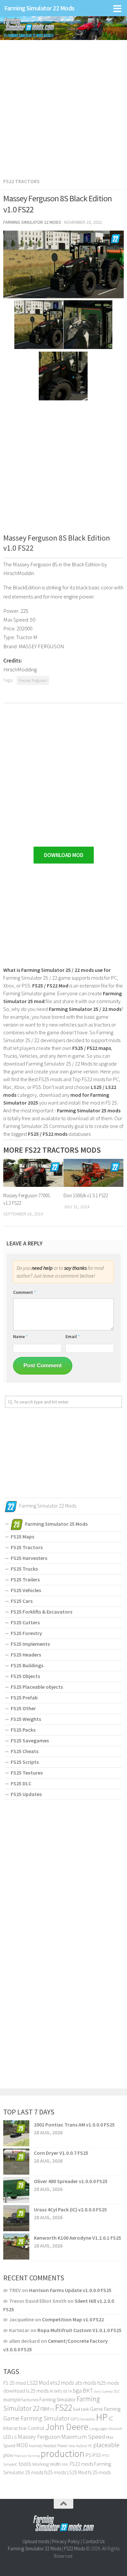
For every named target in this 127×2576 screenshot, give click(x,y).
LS (14, 2437)
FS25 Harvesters (29, 1558)
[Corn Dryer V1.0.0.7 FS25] (16, 2162)
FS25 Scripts (25, 1762)
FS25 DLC (21, 1783)
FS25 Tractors (27, 1547)
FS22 (64, 2408)
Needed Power (56, 2446)
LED (7, 2437)
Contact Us (94, 2541)
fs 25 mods (99, 2472)
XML (65, 2464)
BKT (88, 2390)
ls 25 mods (37, 2391)
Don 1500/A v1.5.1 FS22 (86, 1195)
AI (51, 2391)
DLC (117, 2391)
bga (77, 2390)
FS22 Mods (75, 2549)
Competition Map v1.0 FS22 (73, 2319)
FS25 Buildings (27, 1665)
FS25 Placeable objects (37, 1687)
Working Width (47, 2464)
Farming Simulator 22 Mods (39, 8)
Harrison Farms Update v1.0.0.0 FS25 (70, 2290)
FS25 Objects (25, 1676)
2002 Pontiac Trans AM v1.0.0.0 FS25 (74, 2125)
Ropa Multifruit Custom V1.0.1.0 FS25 (79, 2330)
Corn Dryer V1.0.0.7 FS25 (61, 2153)
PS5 (97, 2455)
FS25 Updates (26, 1794)
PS (89, 2455)
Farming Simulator (57, 2400)
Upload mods (36, 2541)
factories (30, 2400)
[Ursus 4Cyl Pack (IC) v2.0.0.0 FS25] (16, 2218)
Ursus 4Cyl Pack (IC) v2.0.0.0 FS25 (70, 2209)
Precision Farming (27, 2456)
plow (8, 2455)
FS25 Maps (22, 1536)
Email (73, 1336)
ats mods (86, 2383)
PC (90, 2446)
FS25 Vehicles (26, 1590)
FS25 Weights (26, 1719)
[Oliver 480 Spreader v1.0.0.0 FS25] (16, 2190)
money (36, 2446)
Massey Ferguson (33, 680)
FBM (45, 2409)
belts (58, 2391)
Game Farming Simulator (36, 2418)
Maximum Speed (83, 2436)
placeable (106, 2445)
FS (52, 2409)
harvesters (87, 2419)
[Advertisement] (63, 105)
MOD (22, 2445)
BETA (67, 2391)
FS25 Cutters (25, 1622)
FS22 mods (81, 2464)
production (63, 2454)
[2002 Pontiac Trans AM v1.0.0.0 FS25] (16, 2133)
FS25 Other (23, 1708)
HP (102, 2417)
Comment (24, 1292)
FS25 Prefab (24, 1697)
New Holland (78, 2446)
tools (25, 2464)
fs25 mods (55, 2472)
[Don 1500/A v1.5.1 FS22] (93, 1173)
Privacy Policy (66, 2541)
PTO (105, 2455)
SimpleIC (10, 2464)
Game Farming (105, 2409)
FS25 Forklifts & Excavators (42, 1612)
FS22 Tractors (21, 181)
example (12, 2399)
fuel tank (81, 2409)
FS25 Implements (30, 1644)
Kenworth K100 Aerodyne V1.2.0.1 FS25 (78, 2238)
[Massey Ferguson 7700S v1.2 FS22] (33, 1173)
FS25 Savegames (30, 1740)
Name (20, 1336)
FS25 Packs (23, 1730)
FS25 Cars (22, 1601)
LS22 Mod (38, 2383)
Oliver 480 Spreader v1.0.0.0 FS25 (71, 2181)
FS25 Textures (27, 1773)
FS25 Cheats (25, 1751)
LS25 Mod (77, 2472)
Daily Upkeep (103, 2391)
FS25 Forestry (26, 1633)
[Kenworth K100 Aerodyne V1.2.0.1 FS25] (16, 2247)
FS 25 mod (14, 2383)
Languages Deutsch (106, 2428)
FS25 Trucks (24, 1569)
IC (111, 2419)
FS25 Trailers (25, 1579)
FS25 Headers (26, 1655)
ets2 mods (62, 2383)
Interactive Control (24, 2428)
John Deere (67, 2427)
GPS (75, 2419)
